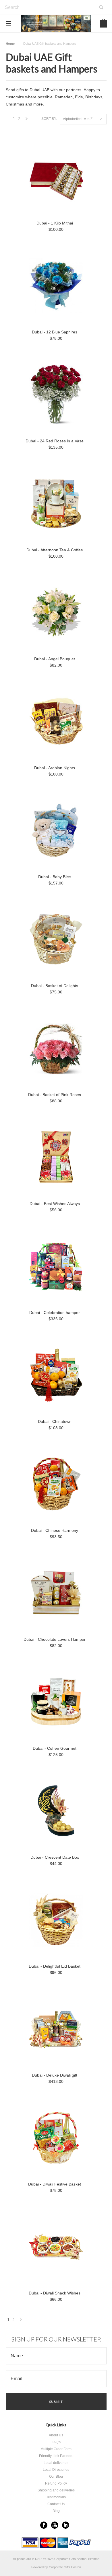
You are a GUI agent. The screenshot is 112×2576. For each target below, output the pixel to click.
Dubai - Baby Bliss (55, 877)
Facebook (44, 2525)
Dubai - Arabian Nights (55, 768)
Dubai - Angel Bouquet (55, 659)
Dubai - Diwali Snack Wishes (55, 2293)
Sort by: (49, 119)
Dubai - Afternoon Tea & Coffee (55, 550)
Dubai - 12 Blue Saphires (55, 332)
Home (10, 44)
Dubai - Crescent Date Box (55, 1857)
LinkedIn (66, 2525)
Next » (27, 120)
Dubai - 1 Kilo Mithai (55, 223)
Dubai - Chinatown (55, 1421)
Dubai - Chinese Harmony (55, 1530)
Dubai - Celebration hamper (55, 1313)
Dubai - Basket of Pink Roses (55, 1095)
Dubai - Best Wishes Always (55, 1204)
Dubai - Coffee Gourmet (55, 1748)
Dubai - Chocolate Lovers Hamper (55, 1639)
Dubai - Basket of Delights (55, 986)
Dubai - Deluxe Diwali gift (55, 2075)
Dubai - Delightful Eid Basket (55, 1966)
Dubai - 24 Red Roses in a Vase (55, 441)
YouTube (55, 2525)
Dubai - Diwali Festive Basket (55, 2184)
